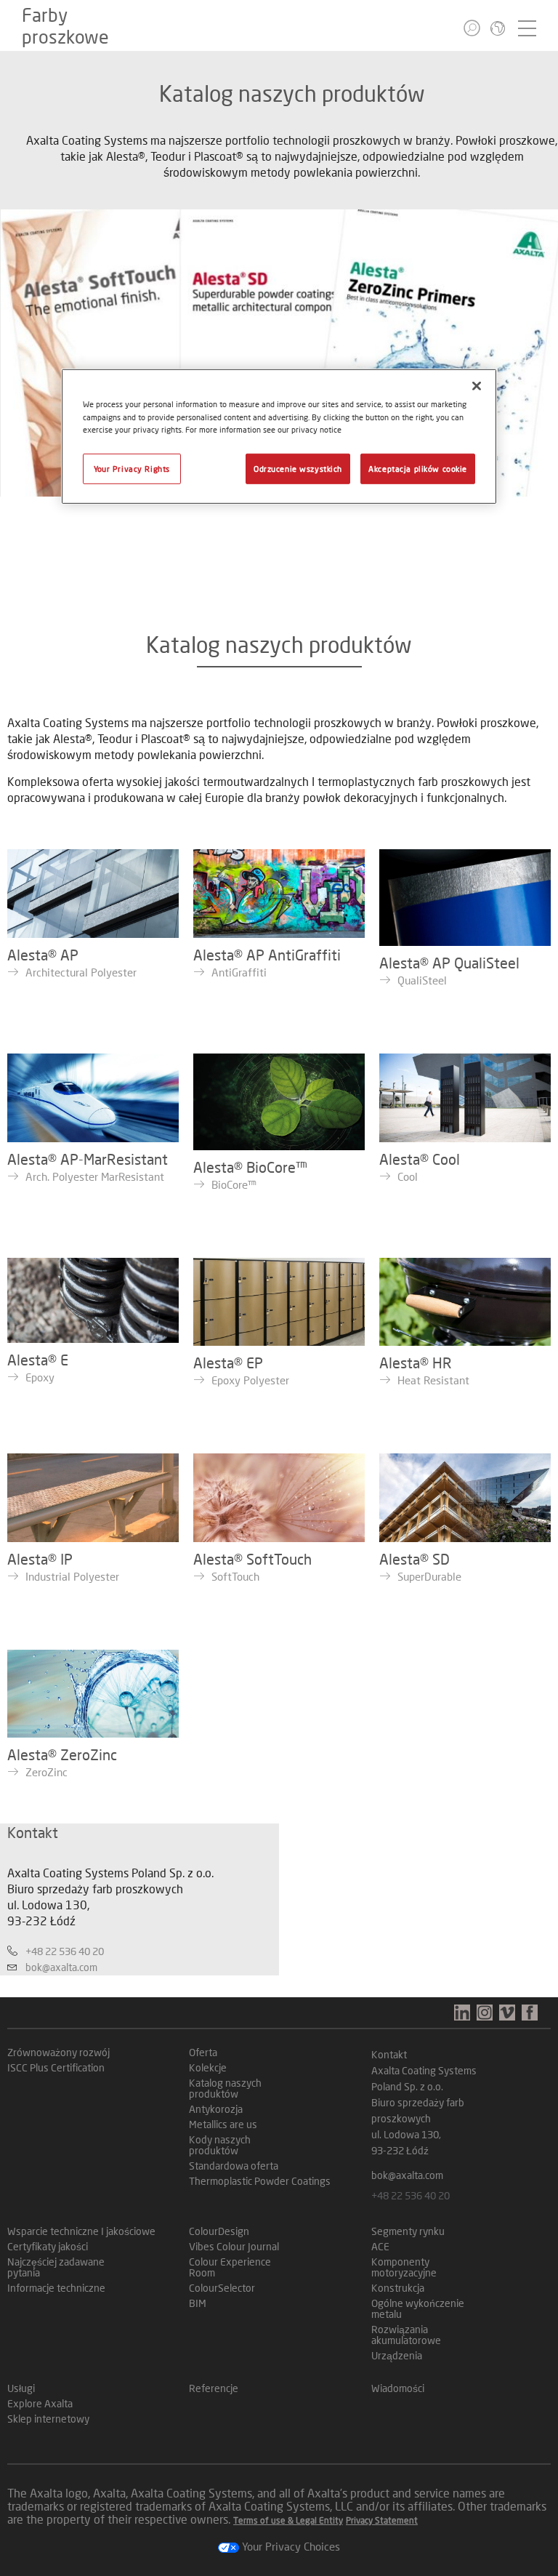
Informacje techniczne (56, 2288)
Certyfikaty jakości (48, 2246)
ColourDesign (219, 2231)
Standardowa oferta (234, 2166)
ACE (380, 2246)
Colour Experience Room (230, 2267)
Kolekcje (208, 2067)
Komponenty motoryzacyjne (404, 2267)
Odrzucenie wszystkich (298, 468)
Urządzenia (397, 2355)
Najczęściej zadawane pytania (56, 2267)
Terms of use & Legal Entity (288, 2520)
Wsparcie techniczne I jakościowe (81, 2231)
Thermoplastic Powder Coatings (260, 2181)
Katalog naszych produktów (225, 2088)
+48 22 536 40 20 (65, 1951)
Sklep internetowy (48, 2419)
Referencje (214, 2388)
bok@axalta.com (61, 1967)
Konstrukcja (398, 2288)
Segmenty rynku (408, 2231)
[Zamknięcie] (477, 386)
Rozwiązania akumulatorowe (406, 2335)
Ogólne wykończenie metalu (418, 2308)
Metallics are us (223, 2124)
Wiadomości (398, 2388)
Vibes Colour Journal (234, 2246)
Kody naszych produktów (220, 2145)
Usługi (21, 2388)
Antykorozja (216, 2109)
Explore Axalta (40, 2403)
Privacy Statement (382, 2520)
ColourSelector (222, 2288)
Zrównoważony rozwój (58, 2052)
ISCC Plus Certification (56, 2067)
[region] (279, 436)
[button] (472, 28)
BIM (198, 2303)
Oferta (203, 2052)
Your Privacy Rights (132, 468)
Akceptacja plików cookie (418, 468)
